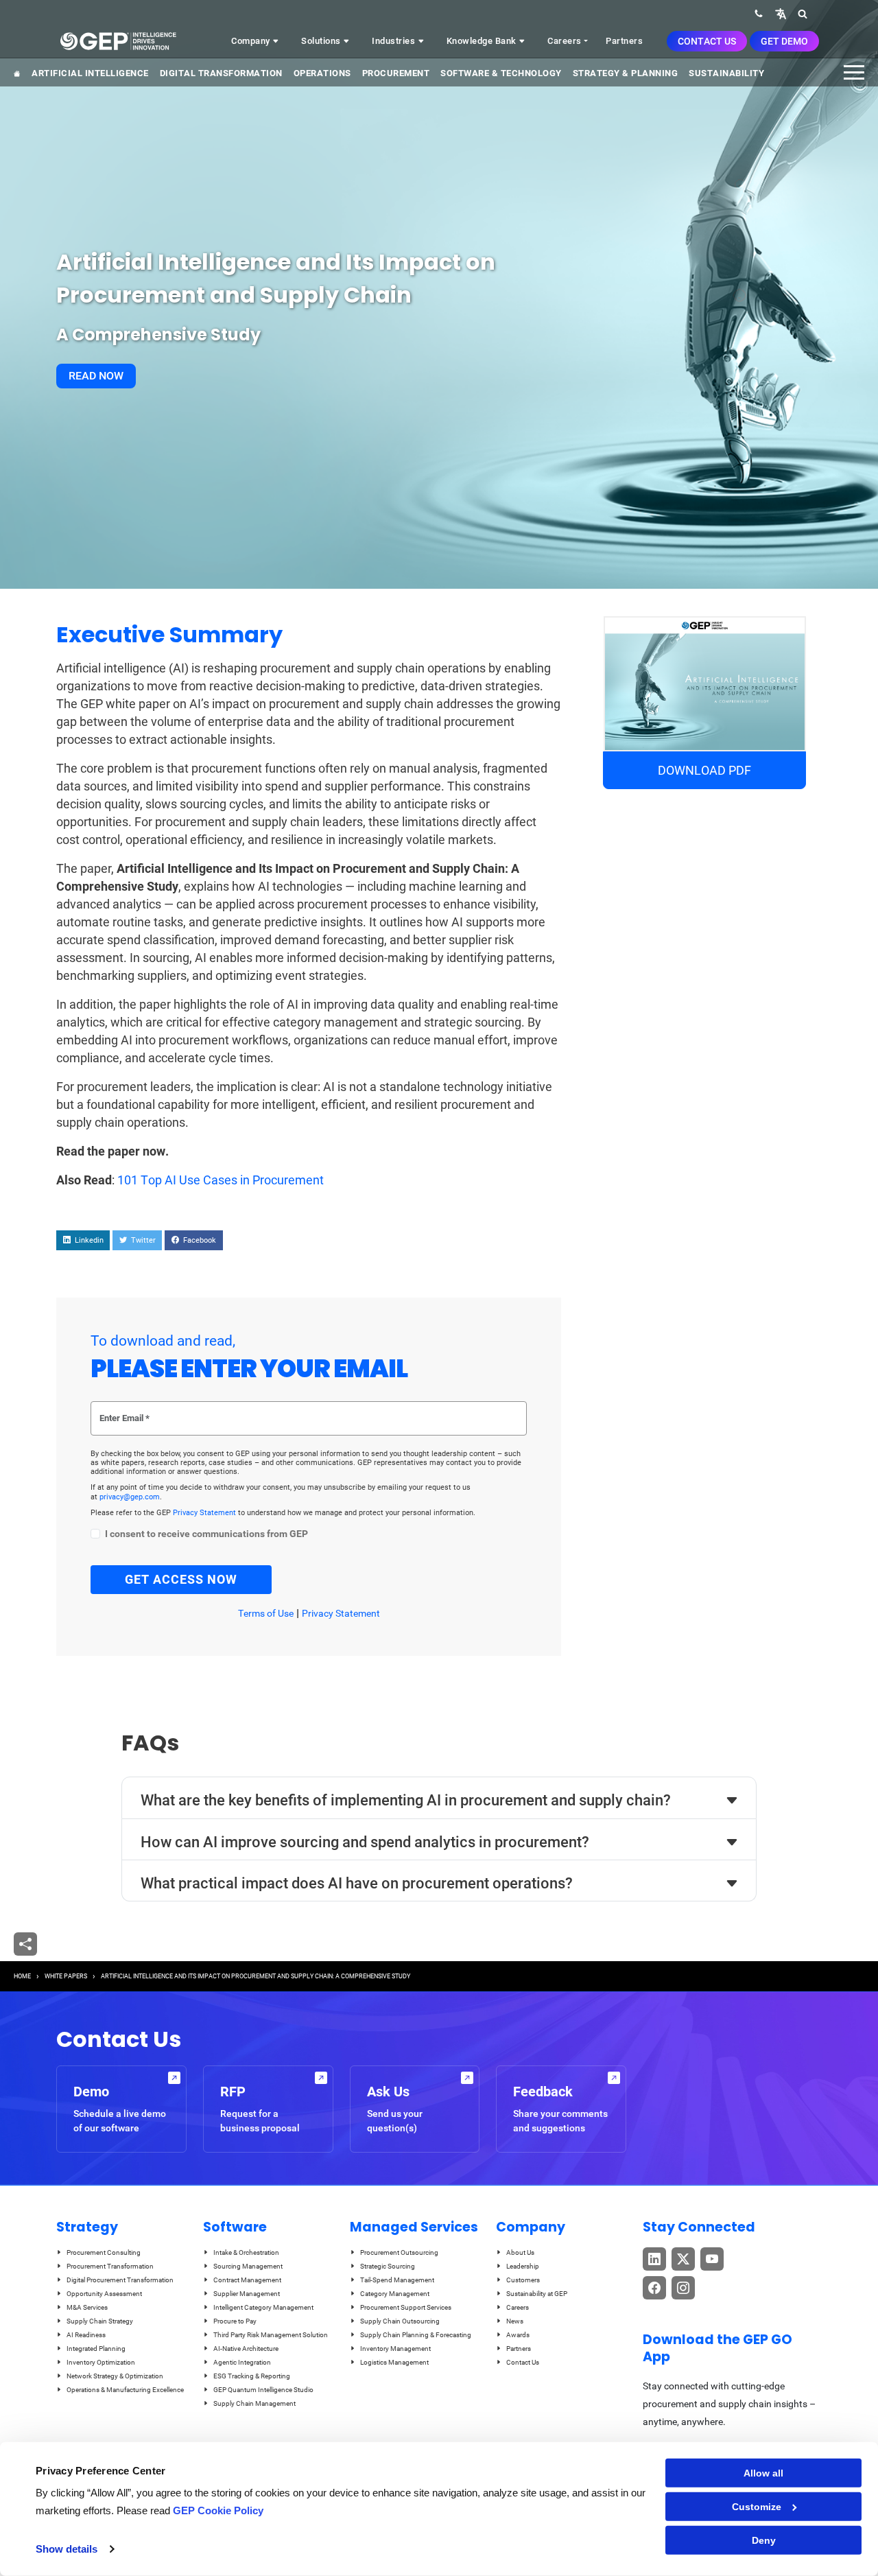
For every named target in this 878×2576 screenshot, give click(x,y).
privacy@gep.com (130, 1497)
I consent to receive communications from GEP (206, 1534)
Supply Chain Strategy (100, 2321)
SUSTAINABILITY (726, 73)
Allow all (763, 2473)
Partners (624, 41)
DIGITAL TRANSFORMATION (221, 73)
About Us (520, 2252)
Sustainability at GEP (537, 2294)
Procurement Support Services (406, 2307)
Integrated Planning (96, 2349)
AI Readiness (86, 2335)
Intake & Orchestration (246, 2252)
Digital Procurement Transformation (120, 2280)
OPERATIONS (322, 73)
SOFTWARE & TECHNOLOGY (501, 73)
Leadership (523, 2266)
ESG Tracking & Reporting (252, 2376)
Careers (565, 41)
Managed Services (414, 2227)
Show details (67, 2549)
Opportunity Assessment (104, 2294)
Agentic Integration (242, 2362)
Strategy (87, 2227)
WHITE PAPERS (66, 1976)
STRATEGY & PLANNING (626, 73)
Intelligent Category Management (263, 2307)
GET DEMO (784, 41)
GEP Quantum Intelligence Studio (263, 2390)
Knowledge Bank (483, 41)
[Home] (118, 41)
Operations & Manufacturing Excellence (125, 2390)
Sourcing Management (248, 2266)
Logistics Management (394, 2362)
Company (252, 41)
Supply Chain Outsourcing (400, 2321)
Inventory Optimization (101, 2362)
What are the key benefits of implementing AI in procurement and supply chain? (406, 1800)
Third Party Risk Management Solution (271, 2335)
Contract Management (247, 2280)
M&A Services (87, 2307)
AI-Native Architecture (246, 2349)
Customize (757, 2507)
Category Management (395, 2294)
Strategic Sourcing (388, 2266)
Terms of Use (266, 1613)
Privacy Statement (205, 1513)
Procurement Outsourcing (399, 2252)
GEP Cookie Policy (218, 2510)
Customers (523, 2280)
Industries (395, 41)
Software (235, 2227)
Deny (764, 2540)
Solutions (322, 41)
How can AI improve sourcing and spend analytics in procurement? (365, 1842)
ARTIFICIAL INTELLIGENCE (90, 73)
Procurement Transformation (110, 2266)
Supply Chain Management (254, 2403)
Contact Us (707, 41)
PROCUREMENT (396, 73)
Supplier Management (247, 2294)
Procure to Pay (235, 2321)
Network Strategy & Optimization (115, 2376)
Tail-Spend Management (397, 2280)
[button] (781, 13)
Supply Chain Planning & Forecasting (416, 2335)
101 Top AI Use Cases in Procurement (221, 1180)
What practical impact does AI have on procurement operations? (357, 1883)
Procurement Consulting (104, 2252)
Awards (518, 2335)
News (515, 2321)
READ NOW (96, 376)
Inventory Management (395, 2349)
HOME (22, 1976)
